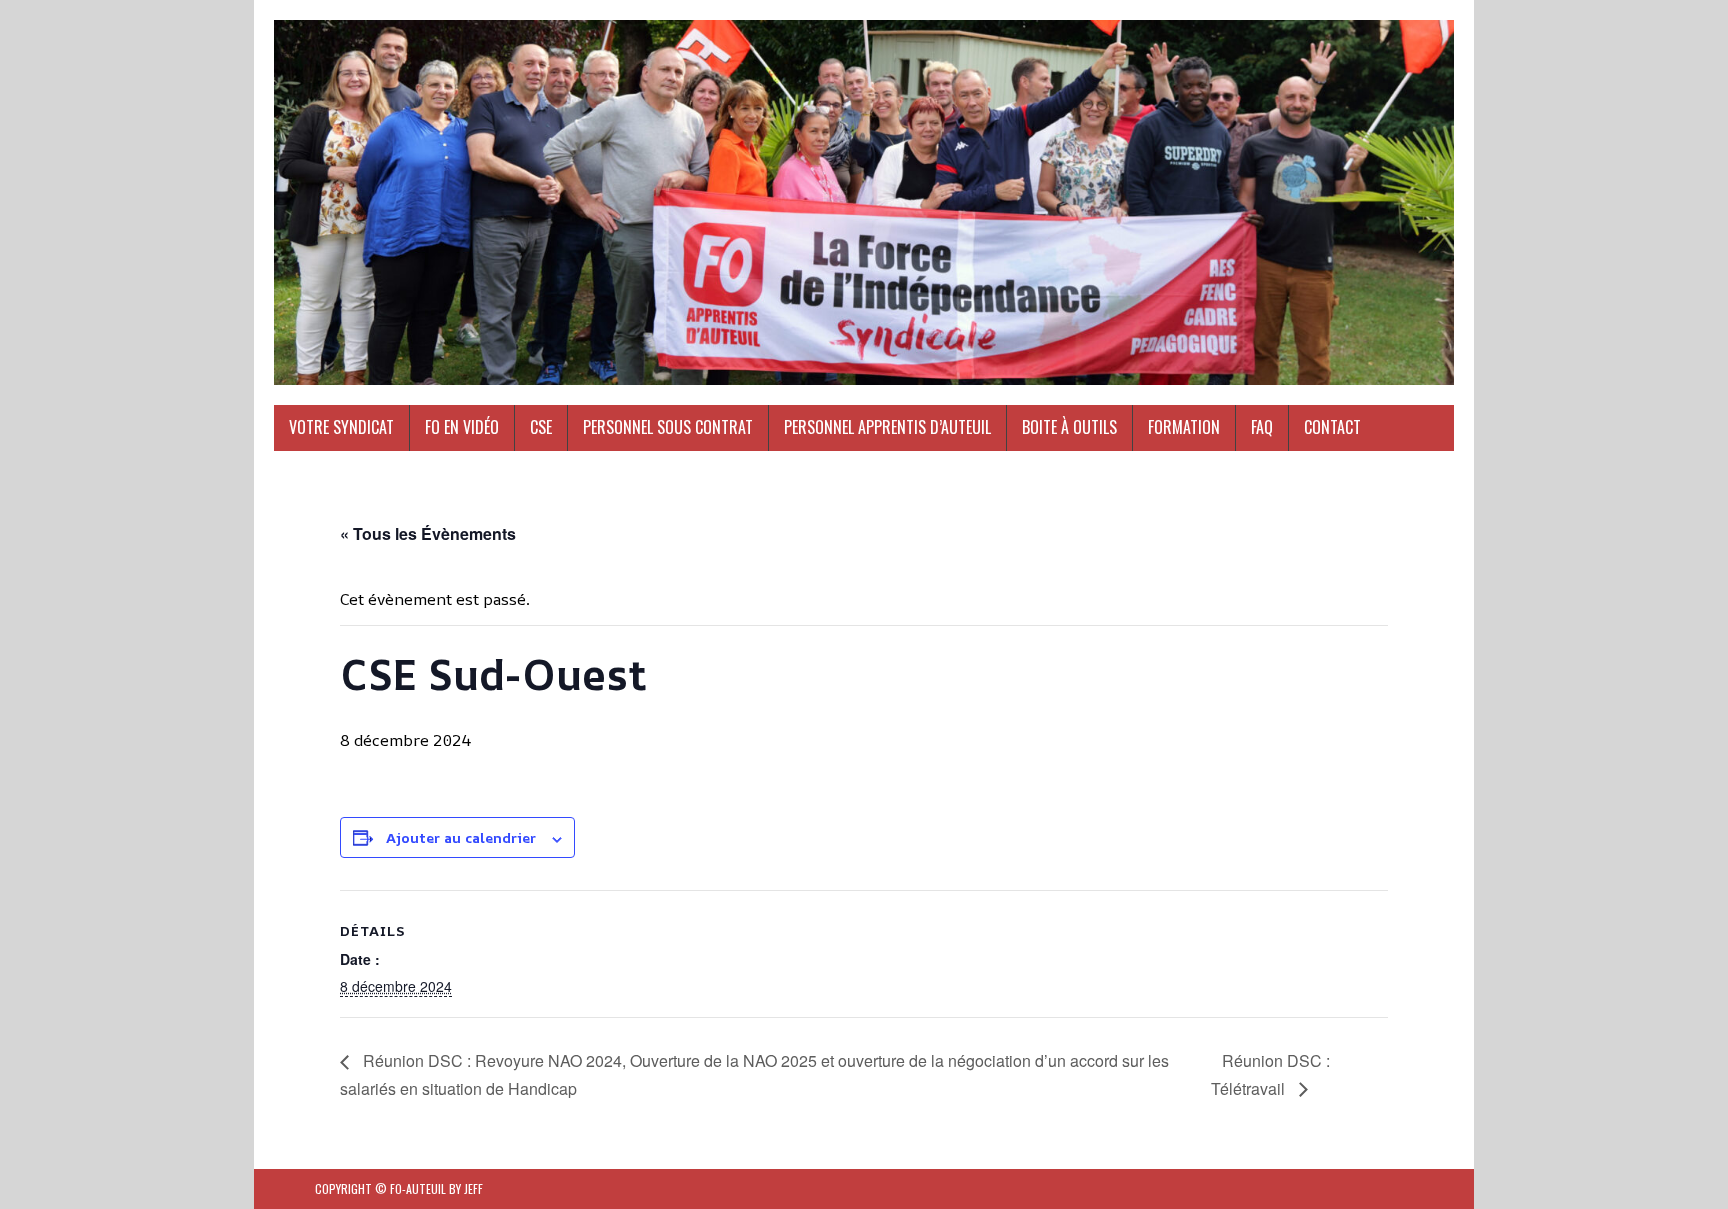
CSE (541, 427)
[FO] (864, 202)
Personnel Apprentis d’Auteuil (887, 427)
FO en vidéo (462, 427)
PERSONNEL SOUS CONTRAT (668, 427)
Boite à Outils (1069, 427)
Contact (1332, 427)
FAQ (1262, 427)
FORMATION (1184, 427)
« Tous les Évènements (428, 533)
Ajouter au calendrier (461, 837)
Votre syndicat (341, 427)
